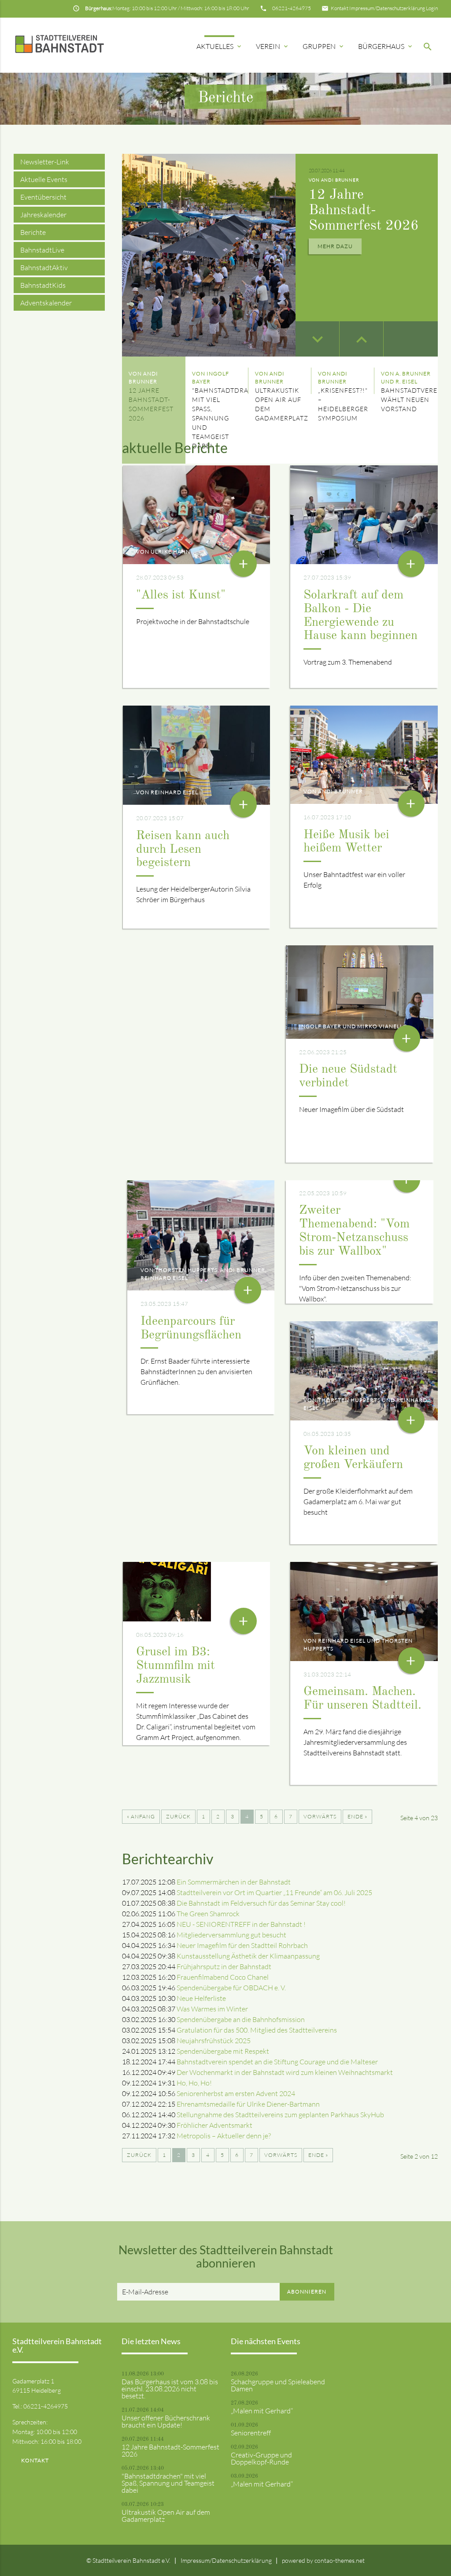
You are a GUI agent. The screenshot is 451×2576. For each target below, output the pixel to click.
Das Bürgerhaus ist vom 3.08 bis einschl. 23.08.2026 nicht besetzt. (170, 2389)
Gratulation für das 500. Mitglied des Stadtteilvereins (257, 2030)
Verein (273, 46)
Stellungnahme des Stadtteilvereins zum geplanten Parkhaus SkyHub (280, 2115)
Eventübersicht (43, 197)
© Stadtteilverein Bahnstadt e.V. (128, 2560)
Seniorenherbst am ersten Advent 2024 (236, 2093)
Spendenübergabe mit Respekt (223, 2051)
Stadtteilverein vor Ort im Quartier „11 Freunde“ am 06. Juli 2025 (274, 1892)
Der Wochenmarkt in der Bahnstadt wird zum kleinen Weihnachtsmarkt (285, 2072)
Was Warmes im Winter (212, 2009)
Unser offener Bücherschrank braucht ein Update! (166, 2421)
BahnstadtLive (42, 250)
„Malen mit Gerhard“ (262, 2411)
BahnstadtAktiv (44, 268)
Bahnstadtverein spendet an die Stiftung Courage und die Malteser (277, 2062)
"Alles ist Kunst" (181, 595)
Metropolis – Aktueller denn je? (224, 2136)
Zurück (178, 1816)
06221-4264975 (292, 8)
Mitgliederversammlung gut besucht (231, 1935)
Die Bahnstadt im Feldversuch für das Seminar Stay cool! (261, 1903)
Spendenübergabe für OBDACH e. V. (231, 1988)
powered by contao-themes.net (323, 2560)
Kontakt (340, 8)
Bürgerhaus (386, 46)
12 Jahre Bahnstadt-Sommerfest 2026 (364, 211)
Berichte (33, 232)
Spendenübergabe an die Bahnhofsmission (241, 2019)
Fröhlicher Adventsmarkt (214, 2125)
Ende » (357, 1816)
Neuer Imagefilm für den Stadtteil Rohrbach (242, 1945)
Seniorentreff (251, 2433)
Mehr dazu (335, 246)
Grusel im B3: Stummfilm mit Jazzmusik (176, 1666)
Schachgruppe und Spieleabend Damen (278, 2385)
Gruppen (324, 46)
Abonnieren (307, 2292)
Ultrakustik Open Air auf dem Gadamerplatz (166, 2516)
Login (432, 8)
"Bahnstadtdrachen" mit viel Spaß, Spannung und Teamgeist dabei (168, 2483)
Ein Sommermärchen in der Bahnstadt (234, 1882)
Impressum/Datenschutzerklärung (387, 8)
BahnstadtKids (43, 285)
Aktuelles (220, 46)
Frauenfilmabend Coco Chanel (223, 1977)
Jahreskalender (43, 215)
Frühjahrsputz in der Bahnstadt (224, 1966)
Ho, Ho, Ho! (194, 2083)
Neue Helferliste (201, 1998)
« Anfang (141, 1816)
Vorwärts (320, 1816)
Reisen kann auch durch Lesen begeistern (183, 850)
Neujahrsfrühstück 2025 (214, 2041)
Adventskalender (46, 303)
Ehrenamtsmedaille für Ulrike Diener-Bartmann (248, 2104)
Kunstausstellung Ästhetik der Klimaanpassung (248, 1956)
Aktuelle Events (44, 179)
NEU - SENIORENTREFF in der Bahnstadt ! (241, 1924)
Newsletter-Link (45, 162)
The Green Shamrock (208, 1914)
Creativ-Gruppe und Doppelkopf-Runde (261, 2458)
